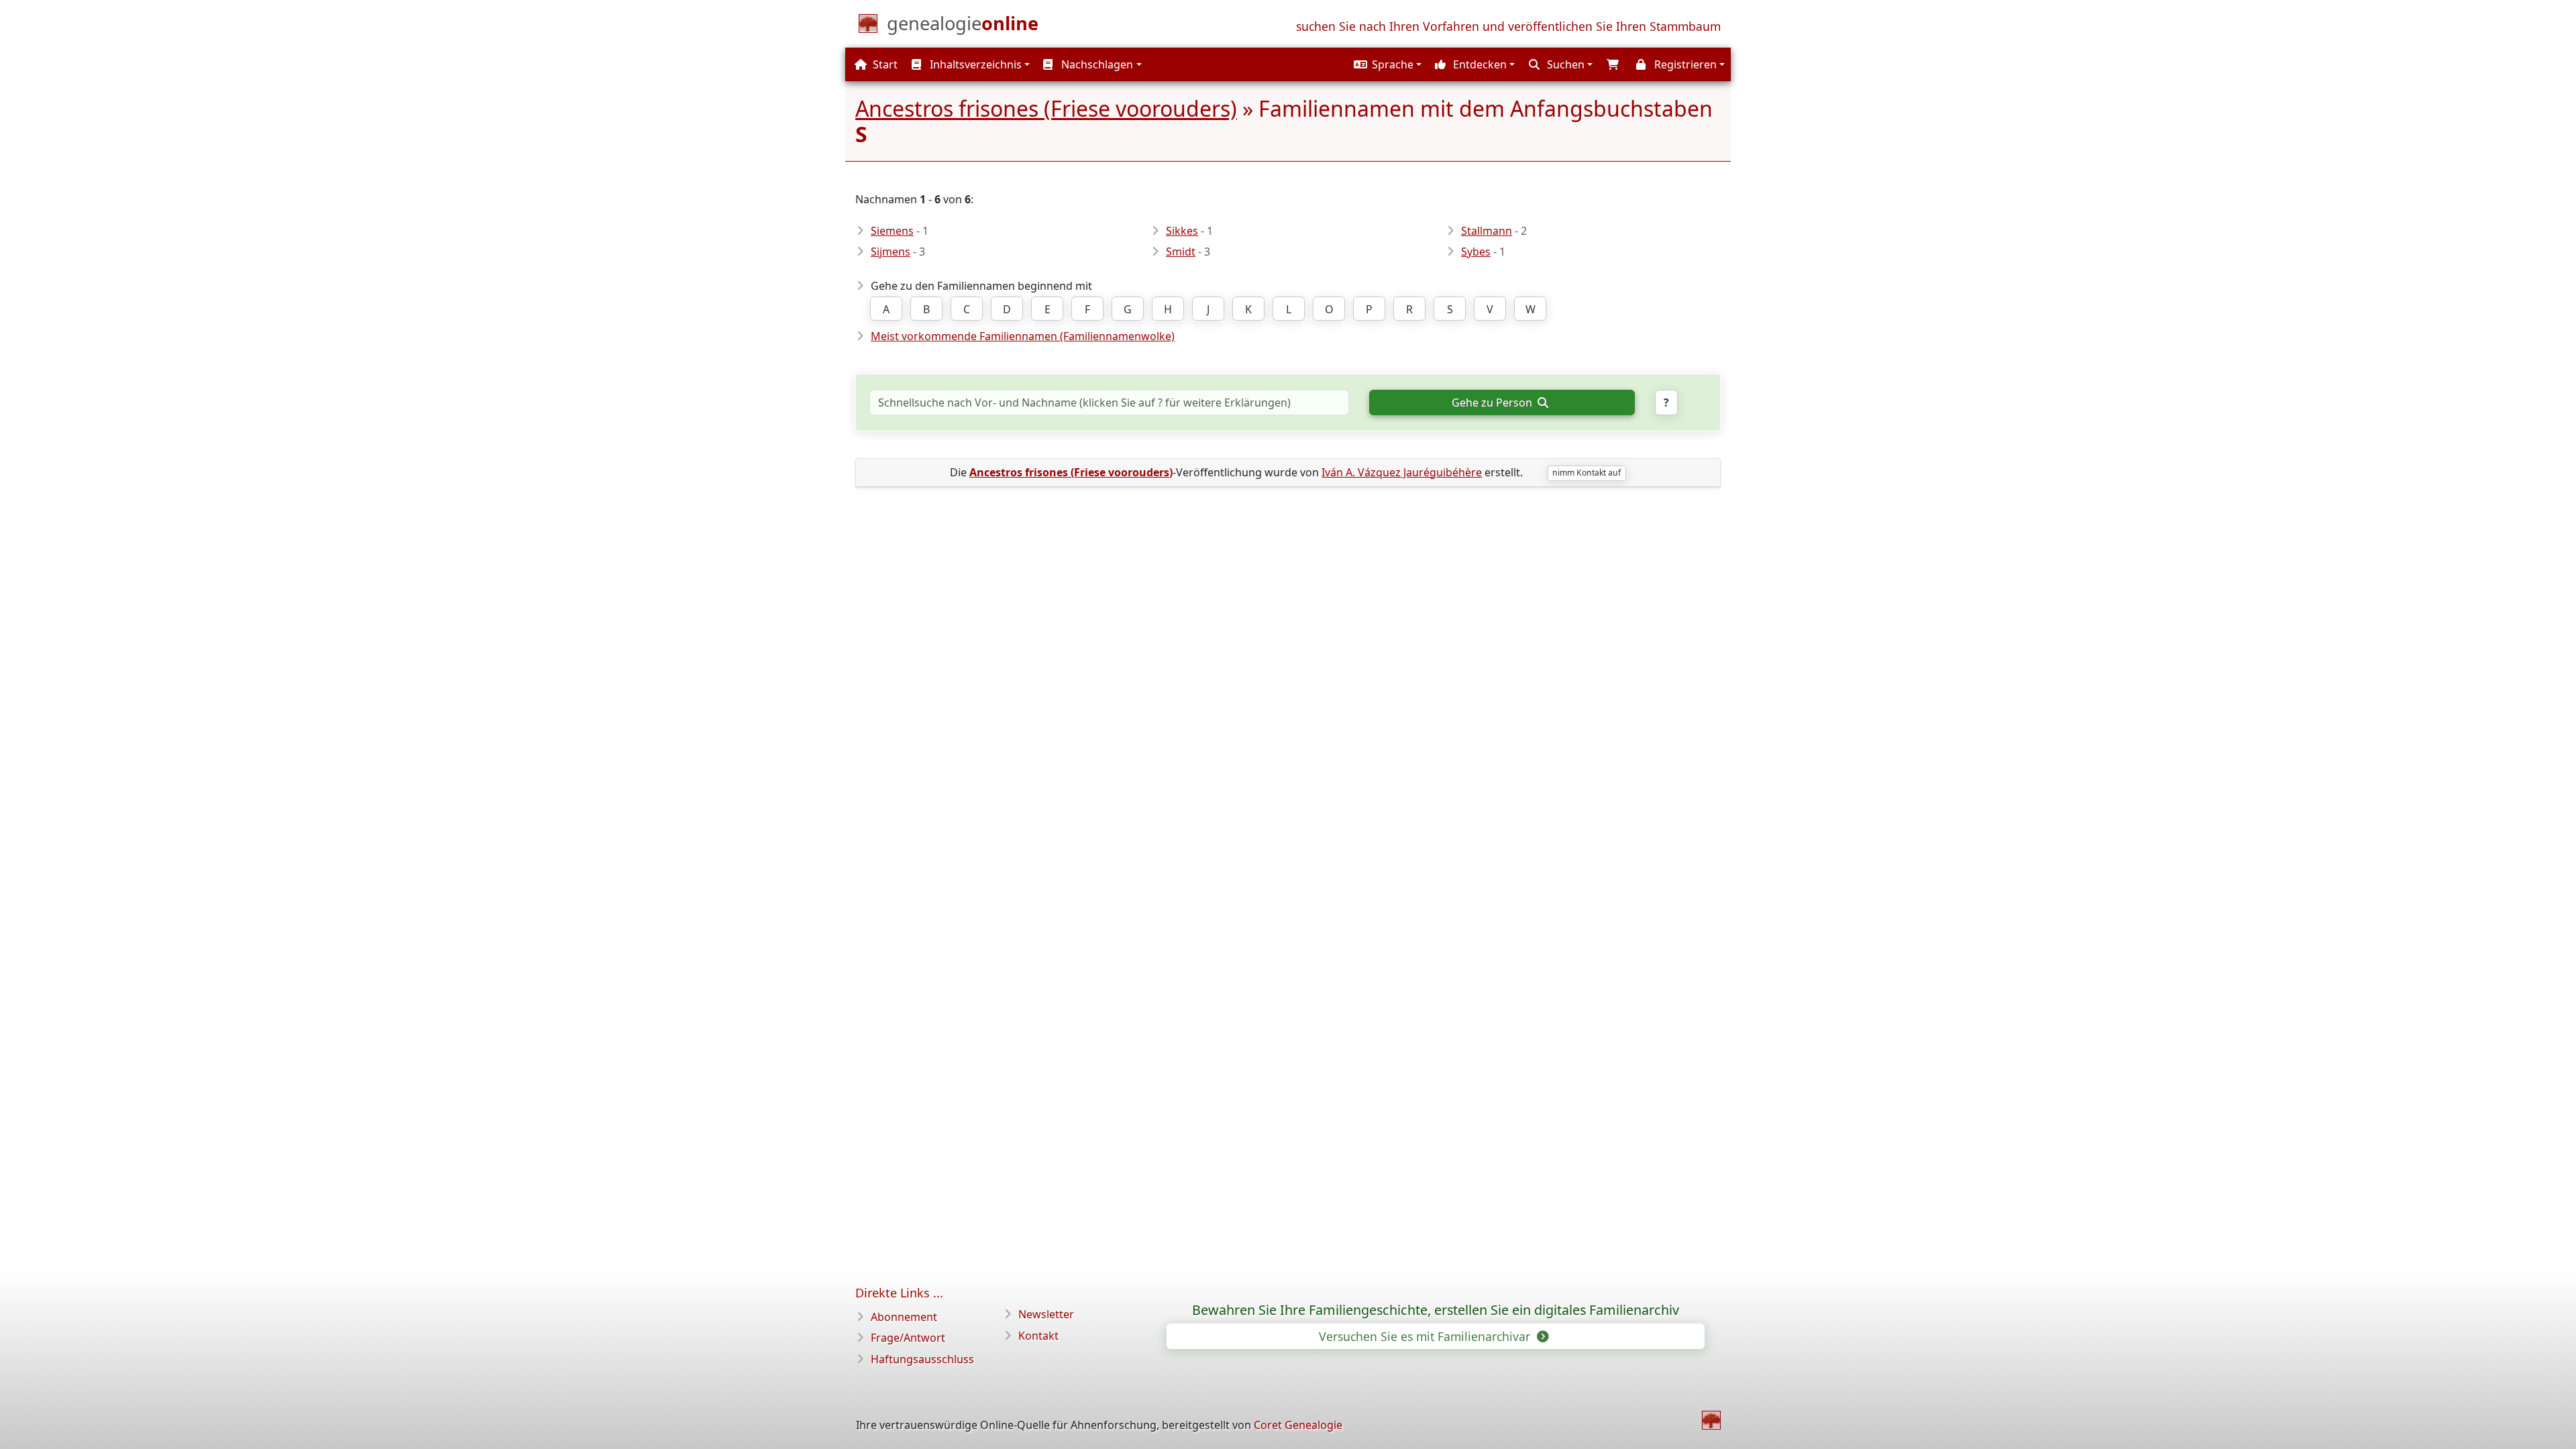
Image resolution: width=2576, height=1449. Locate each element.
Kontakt (1038, 1336)
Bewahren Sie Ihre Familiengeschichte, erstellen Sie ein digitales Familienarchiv (1436, 1310)
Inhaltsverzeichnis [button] (974, 64)
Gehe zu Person (1493, 402)
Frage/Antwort (908, 1338)
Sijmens (891, 252)
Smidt (1181, 252)
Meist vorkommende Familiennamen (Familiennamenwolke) (1023, 336)
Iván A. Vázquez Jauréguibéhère (1402, 472)
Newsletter (1046, 1314)
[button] (1386, 64)
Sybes (1476, 252)
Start (884, 64)
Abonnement (904, 1317)
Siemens (892, 231)
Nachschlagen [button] (1096, 64)
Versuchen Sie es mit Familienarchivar (1426, 1336)
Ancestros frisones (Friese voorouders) (1046, 108)
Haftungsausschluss (922, 1359)
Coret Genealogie (1298, 1425)
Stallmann (1487, 231)
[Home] (1711, 1420)
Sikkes (1182, 231)
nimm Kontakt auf (1587, 473)
